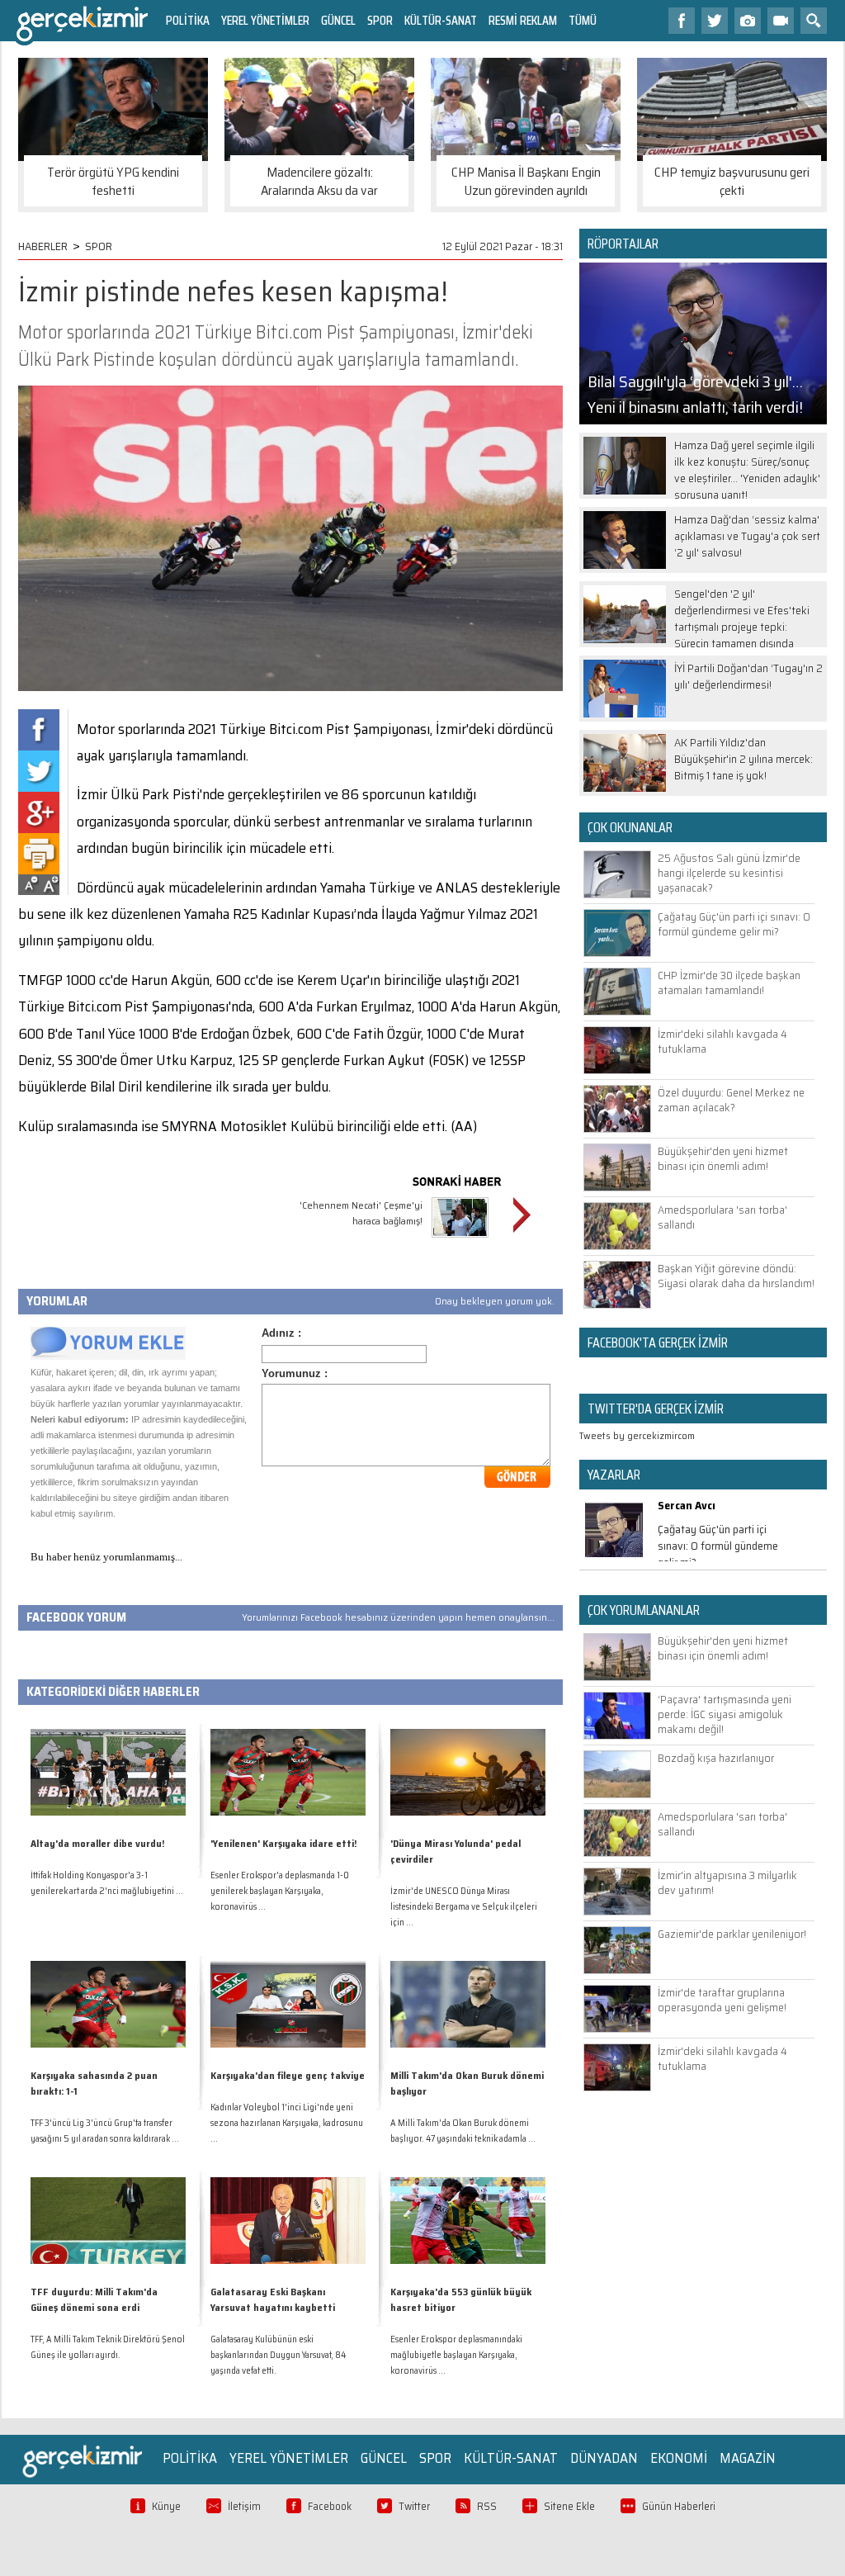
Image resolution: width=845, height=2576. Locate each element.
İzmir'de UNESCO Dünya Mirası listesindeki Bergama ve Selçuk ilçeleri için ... (464, 1907)
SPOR (380, 20)
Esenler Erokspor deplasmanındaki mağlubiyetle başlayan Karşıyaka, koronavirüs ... (456, 2355)
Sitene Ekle (569, 2506)
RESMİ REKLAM (523, 20)
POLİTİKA (188, 20)
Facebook (330, 2506)
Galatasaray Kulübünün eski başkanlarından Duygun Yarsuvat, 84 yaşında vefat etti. (278, 2355)
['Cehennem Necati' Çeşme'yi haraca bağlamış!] (460, 1240)
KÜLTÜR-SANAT (441, 20)
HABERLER (43, 246)
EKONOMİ (679, 2458)
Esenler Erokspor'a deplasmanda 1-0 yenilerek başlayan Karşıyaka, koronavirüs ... (280, 1891)
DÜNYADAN (604, 2458)
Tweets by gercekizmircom (637, 1435)
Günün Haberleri (679, 2506)
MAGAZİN (748, 2458)
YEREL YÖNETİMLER (265, 20)
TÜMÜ (583, 20)
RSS (487, 2506)
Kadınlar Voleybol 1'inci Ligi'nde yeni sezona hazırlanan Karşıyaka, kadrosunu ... (287, 2123)
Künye (166, 2506)
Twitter (414, 2506)
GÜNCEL (338, 20)
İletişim (244, 2506)
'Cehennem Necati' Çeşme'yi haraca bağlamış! (361, 1213)
